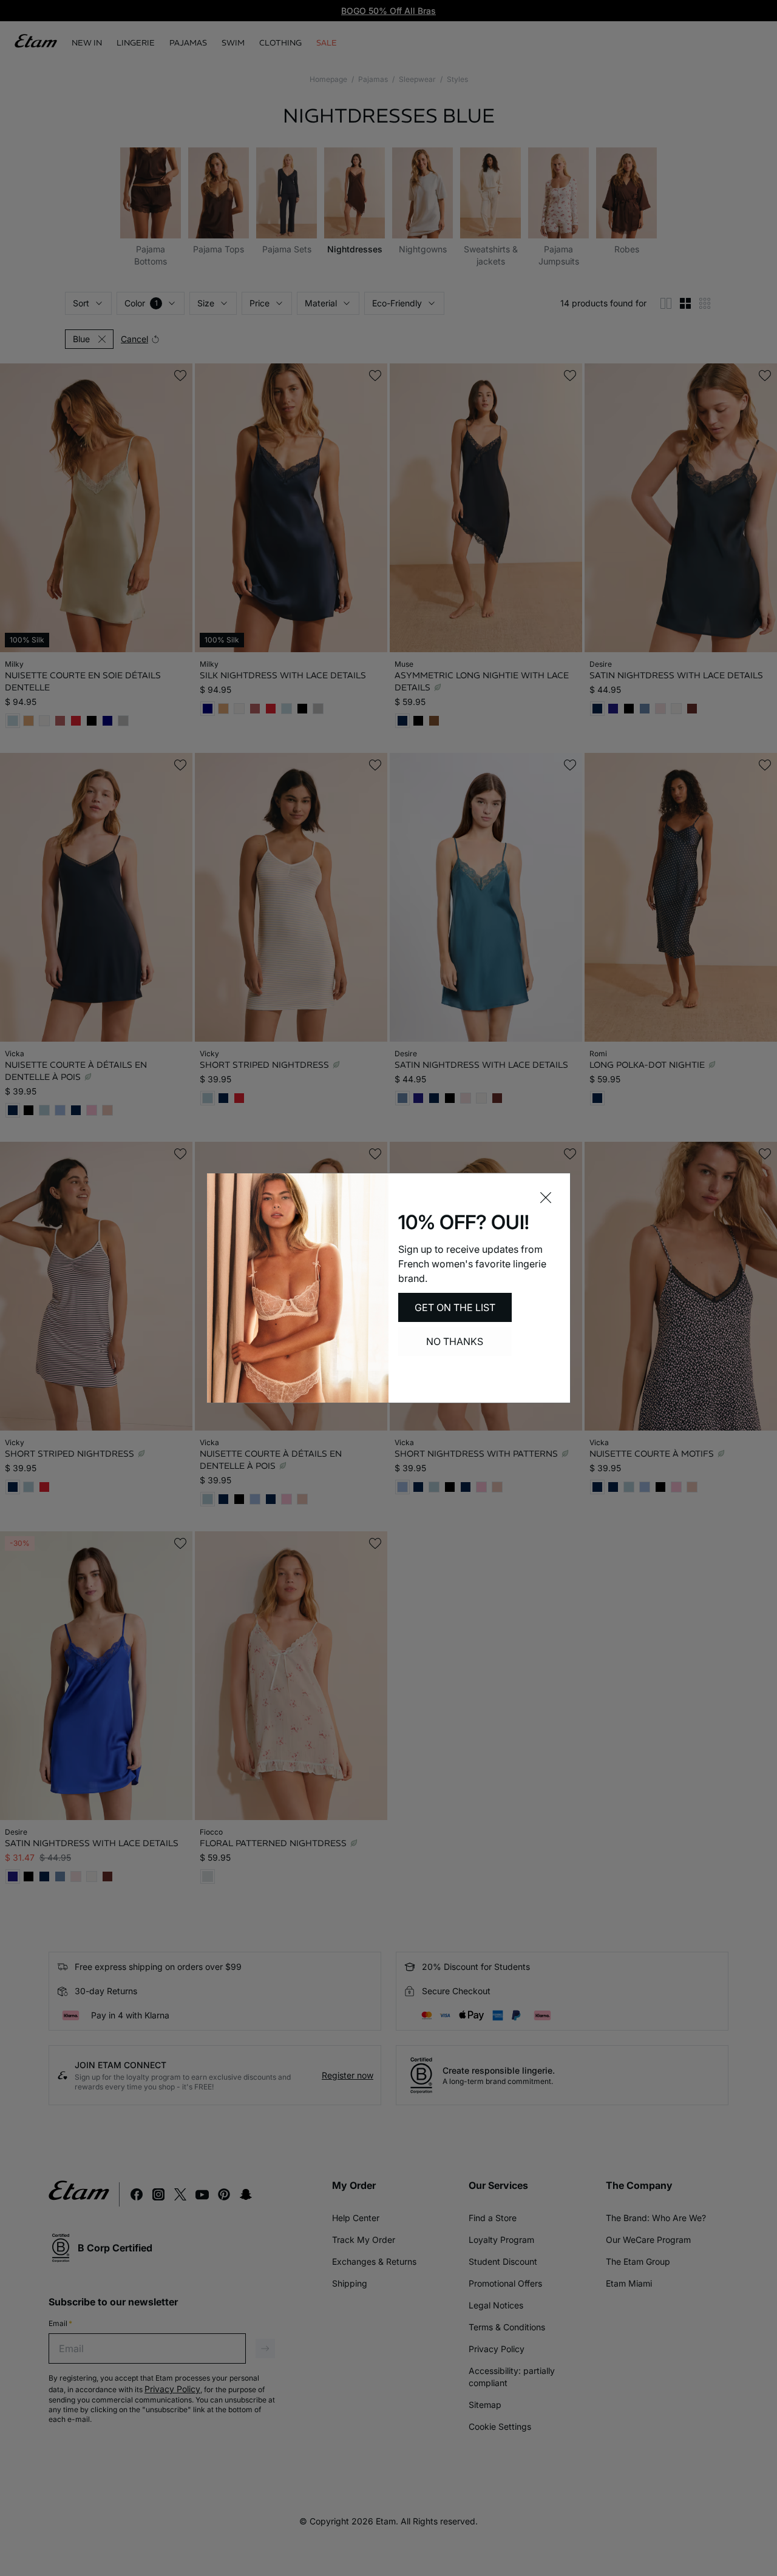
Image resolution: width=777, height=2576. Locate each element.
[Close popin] (546, 1198)
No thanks (455, 1341)
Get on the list (455, 1307)
